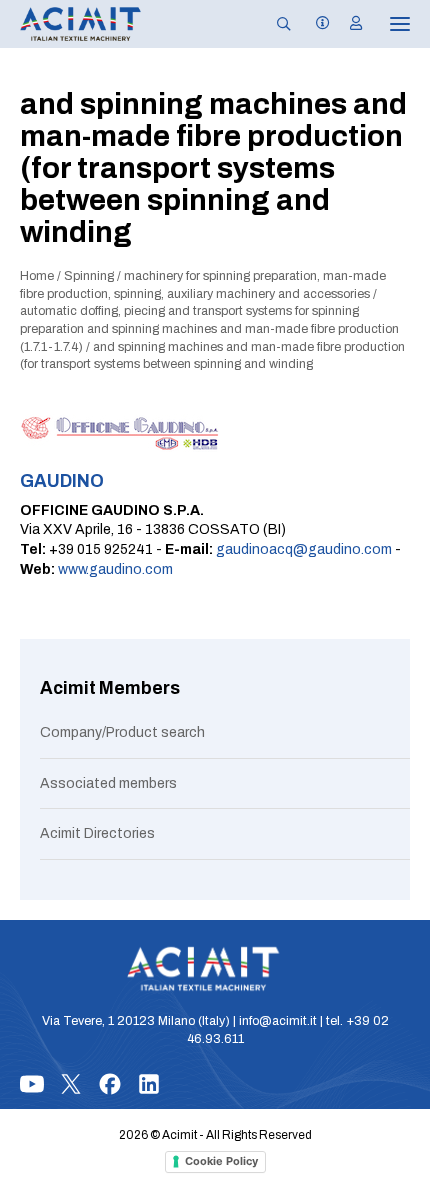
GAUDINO (62, 481)
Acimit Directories (97, 833)
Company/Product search (122, 732)
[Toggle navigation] (386, 24)
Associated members (108, 783)
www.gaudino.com (115, 569)
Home (37, 276)
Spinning (89, 276)
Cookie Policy (221, 1161)
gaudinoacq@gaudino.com (304, 549)
